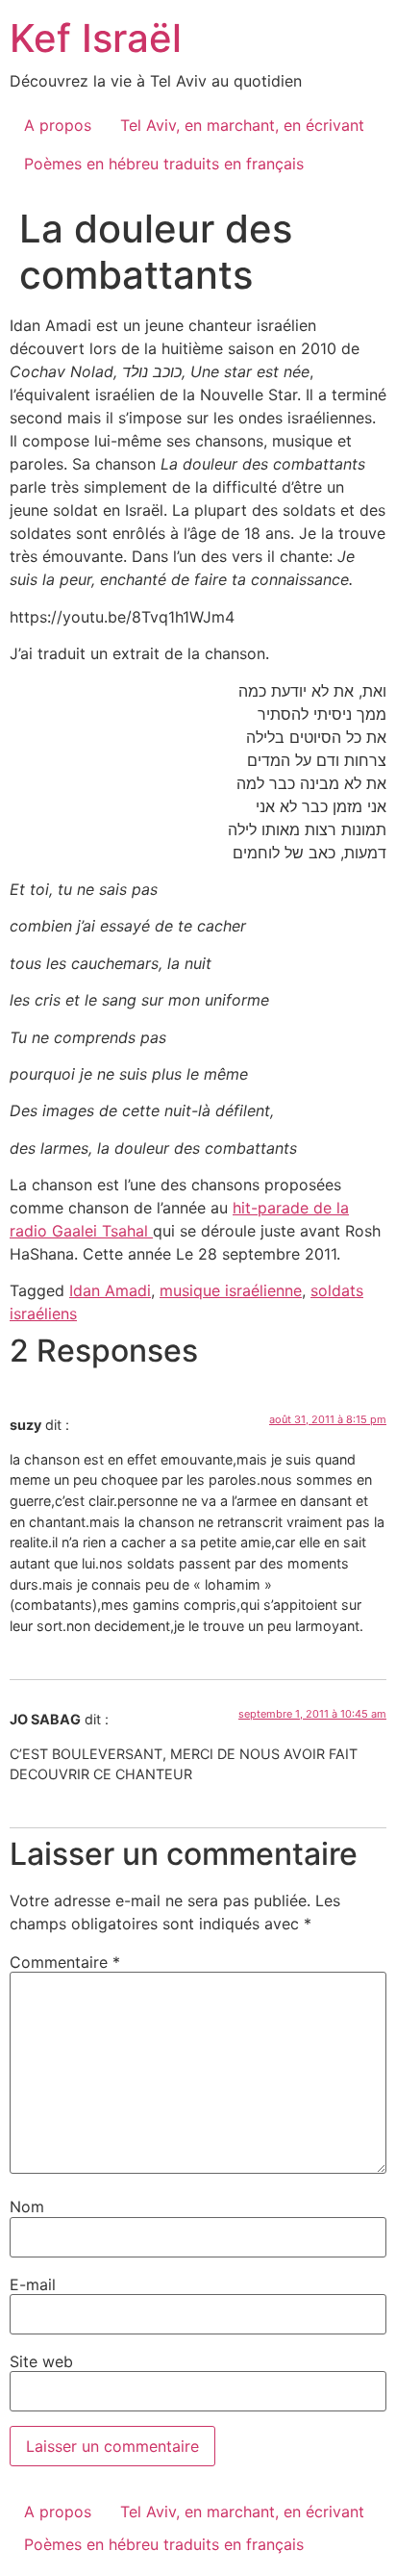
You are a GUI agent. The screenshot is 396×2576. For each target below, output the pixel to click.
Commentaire (65, 1962)
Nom (27, 2206)
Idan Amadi (110, 1290)
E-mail (33, 2284)
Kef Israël (96, 38)
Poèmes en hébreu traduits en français (164, 164)
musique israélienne (231, 1290)
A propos (58, 125)
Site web (41, 2361)
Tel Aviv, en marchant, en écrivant (242, 125)
